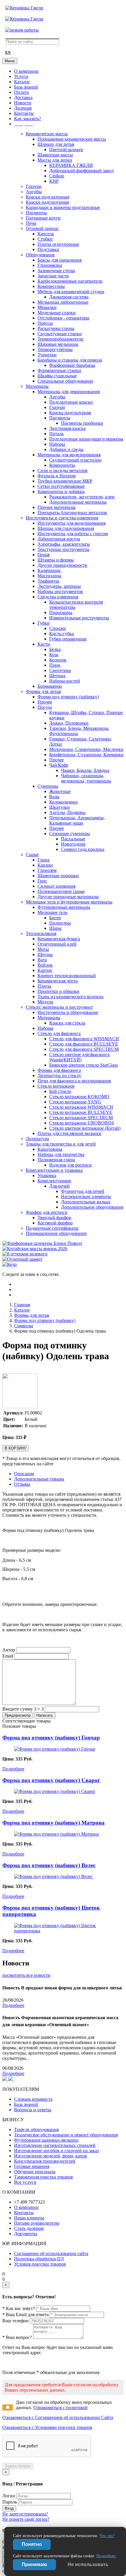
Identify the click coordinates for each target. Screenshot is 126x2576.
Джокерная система (69, 297)
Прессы (45, 323)
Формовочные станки (59, 370)
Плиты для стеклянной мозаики (69, 1133)
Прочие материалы (57, 507)
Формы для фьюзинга (59, 1070)
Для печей (59, 1186)
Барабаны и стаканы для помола (70, 360)
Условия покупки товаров (40, 2264)
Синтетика (60, 670)
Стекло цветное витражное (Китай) (85, 1128)
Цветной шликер (66, 150)
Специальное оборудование (65, 381)
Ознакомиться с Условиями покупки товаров (47, 2427)
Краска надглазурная (70, 413)
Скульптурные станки (60, 334)
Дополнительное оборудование (92, 1207)
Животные (60, 791)
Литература (37, 1139)
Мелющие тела (52, 912)
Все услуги (25, 2182)
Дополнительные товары (39, 1479)
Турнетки (47, 355)
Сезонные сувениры (70, 833)
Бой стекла (60, 1091)
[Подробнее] (55, 1749)
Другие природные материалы (68, 897)
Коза (54, 655)
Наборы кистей (65, 681)
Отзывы (22, 1484)
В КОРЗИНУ (16, 1448)
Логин (9, 2496)
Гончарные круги (43, 218)
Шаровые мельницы (58, 344)
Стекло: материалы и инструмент (59, 1007)
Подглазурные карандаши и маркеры (86, 439)
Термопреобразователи (61, 339)
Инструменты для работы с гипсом (73, 534)
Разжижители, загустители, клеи (82, 497)
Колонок (58, 660)
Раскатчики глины (56, 328)
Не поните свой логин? (26, 2519)
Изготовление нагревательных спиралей (55, 2145)
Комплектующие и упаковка (54, 1170)
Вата (42, 960)
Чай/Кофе (59, 765)
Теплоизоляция (41, 933)
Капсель (46, 234)
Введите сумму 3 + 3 (23, 1709)
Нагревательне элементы (86, 1197)
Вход (9, 2508)
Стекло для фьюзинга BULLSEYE (84, 1044)
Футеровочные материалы (64, 907)
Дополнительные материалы (78, 502)
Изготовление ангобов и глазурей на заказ (56, 2151)
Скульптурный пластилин (75, 460)
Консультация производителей (45, 2161)
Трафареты (48, 581)
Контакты (24, 113)
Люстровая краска (67, 428)
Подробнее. (107, 2556)
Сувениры (48, 786)
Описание (24, 1474)
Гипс (42, 881)
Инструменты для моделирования (71, 523)
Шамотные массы (55, 155)
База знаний (26, 87)
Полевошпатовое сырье (61, 891)
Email (8, 1656)
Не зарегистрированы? (25, 2514)
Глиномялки (50, 265)
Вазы (54, 797)
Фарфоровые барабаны (72, 365)
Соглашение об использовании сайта (51, 2253)
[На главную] (24, 8)
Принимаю (34, 2564)
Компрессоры (51, 286)
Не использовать (88, 2564)
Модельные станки (57, 313)
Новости (23, 103)
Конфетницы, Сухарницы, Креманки (86, 755)
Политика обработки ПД (39, 2259)
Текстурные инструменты (63, 549)
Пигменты (36, 213)
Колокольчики (63, 802)
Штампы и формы (56, 560)
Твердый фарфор (54, 1218)
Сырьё (32, 855)
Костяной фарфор (55, 1223)
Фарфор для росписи (47, 1212)
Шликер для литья (56, 144)
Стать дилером (29, 2228)
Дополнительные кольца (86, 1202)
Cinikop (57, 176)
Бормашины (50, 686)
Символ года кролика (83, 849)
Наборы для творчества (61, 1154)
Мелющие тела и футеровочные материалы (69, 902)
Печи (31, 223)
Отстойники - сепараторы (63, 318)
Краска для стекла (67, 1023)
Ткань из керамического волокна (70, 997)
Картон (45, 970)
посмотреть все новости (26, 1975)
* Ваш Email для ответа (25, 2315)
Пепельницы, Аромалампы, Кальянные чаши (77, 820)
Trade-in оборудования (36, 2130)
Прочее (45, 702)
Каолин (45, 865)
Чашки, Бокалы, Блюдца (85, 770)
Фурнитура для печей (83, 1191)
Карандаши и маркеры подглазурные (63, 207)
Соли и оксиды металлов (63, 470)
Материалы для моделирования (69, 455)
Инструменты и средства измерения (62, 518)
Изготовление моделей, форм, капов (51, 2156)
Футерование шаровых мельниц (46, 2140)
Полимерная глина (56, 1160)
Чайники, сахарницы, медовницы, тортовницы (86, 778)
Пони (55, 665)
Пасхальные (73, 839)
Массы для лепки (55, 160)
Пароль (10, 2502)
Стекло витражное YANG (75, 1102)
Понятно (32, 2544)
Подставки (48, 249)
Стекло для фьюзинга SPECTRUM (84, 1049)
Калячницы (49, 570)
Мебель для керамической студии (71, 292)
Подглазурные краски (71, 402)
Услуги (21, 76)
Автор (9, 1650)
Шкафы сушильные (57, 376)
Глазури (34, 186)
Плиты (44, 986)
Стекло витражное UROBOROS (82, 1123)
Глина (44, 860)
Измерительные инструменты (79, 618)
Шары (55, 928)
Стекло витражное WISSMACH (81, 1107)
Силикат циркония (56, 886)
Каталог (22, 82)
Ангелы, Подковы (67, 812)
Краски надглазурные (47, 202)
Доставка (23, 97)
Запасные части (53, 276)
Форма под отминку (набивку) (68, 697)
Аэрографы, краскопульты (64, 544)
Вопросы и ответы (33, 2110)
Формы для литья (43, 691)
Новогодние (73, 844)
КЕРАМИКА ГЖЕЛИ (71, 165)
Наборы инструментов (60, 591)
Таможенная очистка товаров (44, 2177)
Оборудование (40, 255)
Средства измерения (58, 597)
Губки (44, 623)
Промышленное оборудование (56, 1233)
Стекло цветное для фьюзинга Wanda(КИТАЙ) (79, 1057)
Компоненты (62, 465)
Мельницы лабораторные (63, 302)
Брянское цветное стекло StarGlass (84, 1065)
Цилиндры (60, 923)
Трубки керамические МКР (65, 481)
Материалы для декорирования (69, 392)
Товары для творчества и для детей (61, 1144)
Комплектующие (54, 1181)
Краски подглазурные (48, 197)
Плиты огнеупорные (58, 244)
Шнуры (45, 954)
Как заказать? (28, 119)
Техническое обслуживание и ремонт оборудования (66, 2135)
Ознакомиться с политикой (61, 2407)
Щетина (57, 676)
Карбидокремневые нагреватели (70, 281)
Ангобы (34, 192)
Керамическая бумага (59, 939)
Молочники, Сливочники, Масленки (86, 749)
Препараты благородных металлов (72, 513)
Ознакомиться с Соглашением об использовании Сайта (58, 2417)
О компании (26, 71)
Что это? (107, 2536)
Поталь (56, 434)
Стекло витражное (56, 1086)
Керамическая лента (58, 981)
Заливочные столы (56, 271)
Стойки (45, 239)
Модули (45, 1002)
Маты (43, 949)
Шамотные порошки (58, 876)
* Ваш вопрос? (17, 2337)
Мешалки (47, 307)
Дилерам (23, 108)
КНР (54, 181)
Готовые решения (32, 2166)
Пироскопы (61, 613)
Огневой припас (42, 228)
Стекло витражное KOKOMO (79, 1097)
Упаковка (47, 1175)
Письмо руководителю (37, 2223)
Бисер (55, 918)
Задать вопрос (18, 2466)
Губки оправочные (68, 639)
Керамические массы (47, 134)
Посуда (45, 707)
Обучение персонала (35, 2172)
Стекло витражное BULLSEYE (81, 1112)
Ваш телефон (16, 2321)
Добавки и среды (66, 449)
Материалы (37, 386)
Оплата (21, 92)
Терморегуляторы (55, 349)
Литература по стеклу (59, 1076)
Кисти (44, 644)
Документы (26, 2234)
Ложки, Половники (69, 723)
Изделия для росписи (70, 1165)
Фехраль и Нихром (57, 476)
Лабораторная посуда (59, 539)
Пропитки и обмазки (58, 991)
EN (8, 53)
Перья (44, 555)
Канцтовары (50, 1149)
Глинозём (47, 870)
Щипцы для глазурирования (66, 528)
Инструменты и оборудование (68, 1012)
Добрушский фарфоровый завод (81, 171)
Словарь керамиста (33, 2099)
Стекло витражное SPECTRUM (81, 1118)
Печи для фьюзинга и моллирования (74, 1081)
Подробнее (13, 1769)
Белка (55, 649)
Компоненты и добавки (61, 491)
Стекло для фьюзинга (59, 1033)
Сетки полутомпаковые (61, 486)
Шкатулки (59, 807)
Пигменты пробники (82, 423)
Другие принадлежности (62, 565)
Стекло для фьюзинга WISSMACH (84, 1039)
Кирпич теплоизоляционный (67, 976)
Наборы (57, 444)
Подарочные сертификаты (52, 1228)
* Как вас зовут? (19, 2308)
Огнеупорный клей (57, 944)
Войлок (45, 965)
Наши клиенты (29, 2218)
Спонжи (58, 628)
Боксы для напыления (59, 260)
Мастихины (49, 576)
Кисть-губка (62, 634)
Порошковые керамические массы (72, 139)
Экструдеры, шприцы (59, 586)
